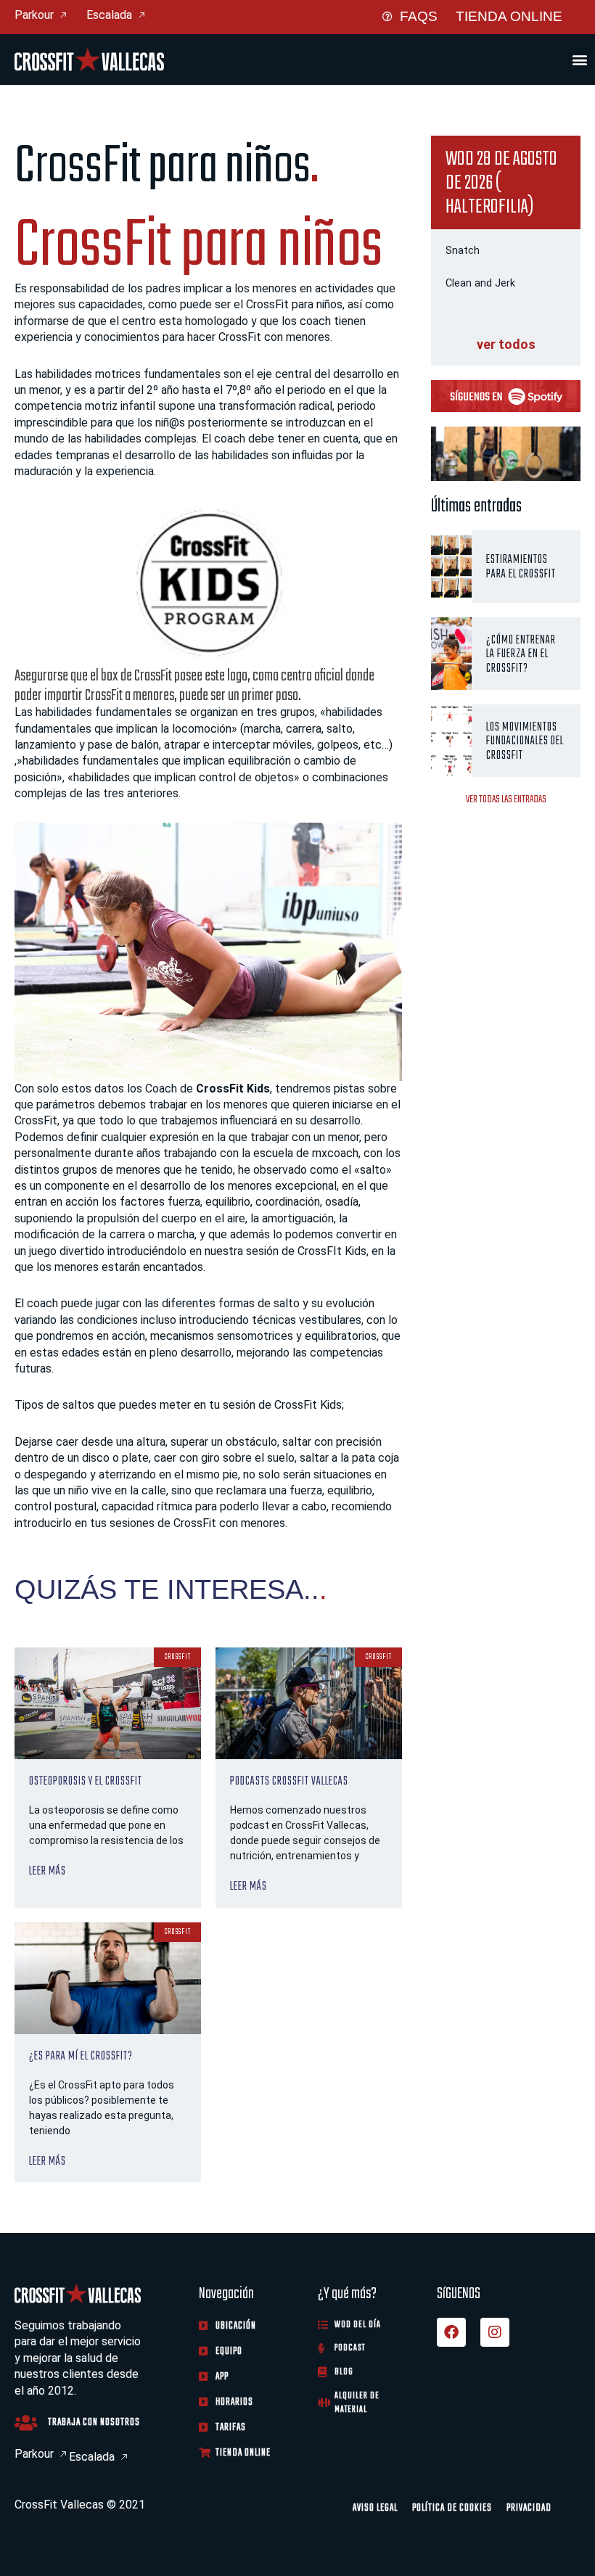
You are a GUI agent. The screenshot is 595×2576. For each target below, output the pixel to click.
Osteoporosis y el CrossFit (86, 1781)
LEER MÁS (48, 1871)
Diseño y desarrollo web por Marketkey (114, 2523)
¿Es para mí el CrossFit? (81, 2056)
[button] (579, 59)
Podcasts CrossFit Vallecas (289, 1781)
